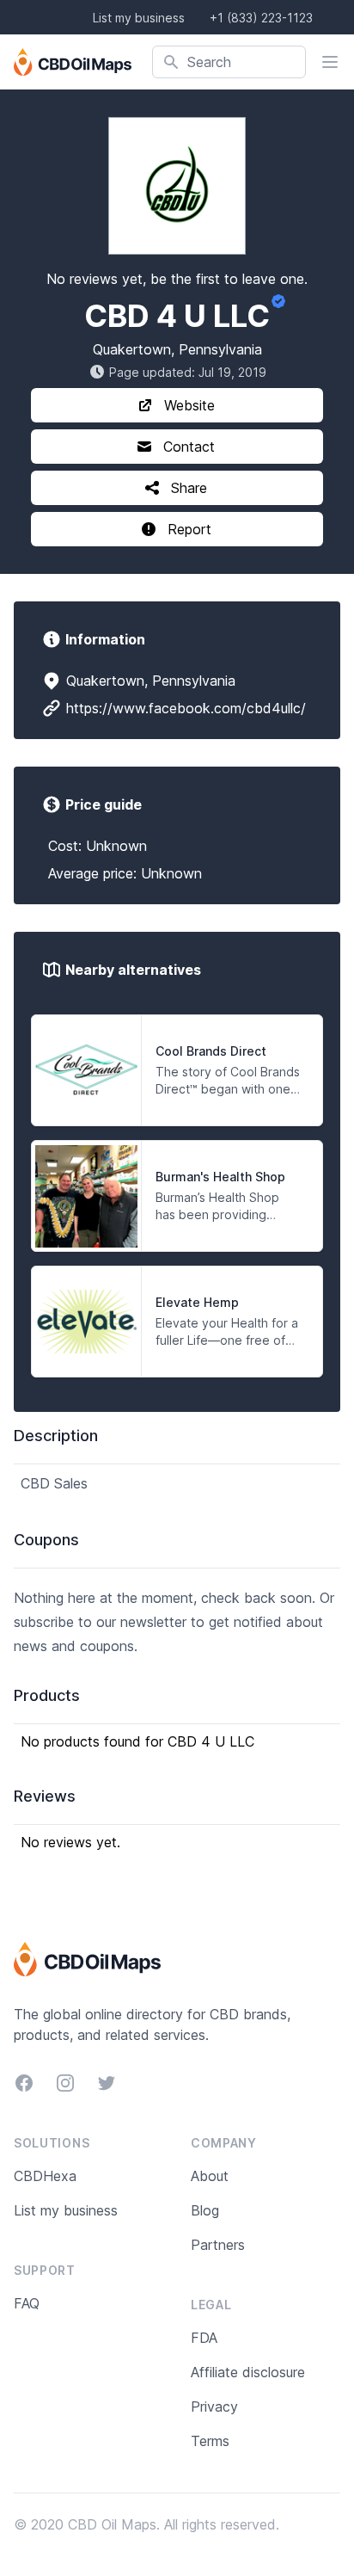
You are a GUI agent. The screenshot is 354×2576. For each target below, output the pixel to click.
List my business (139, 18)
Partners (218, 2245)
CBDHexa (45, 2176)
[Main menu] (330, 62)
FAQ (27, 2303)
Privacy (214, 2407)
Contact (189, 447)
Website (189, 405)
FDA (204, 2338)
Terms (210, 2441)
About (210, 2176)
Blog (205, 2210)
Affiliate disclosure (248, 2372)
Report (189, 529)
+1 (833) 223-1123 (261, 18)
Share (189, 488)
